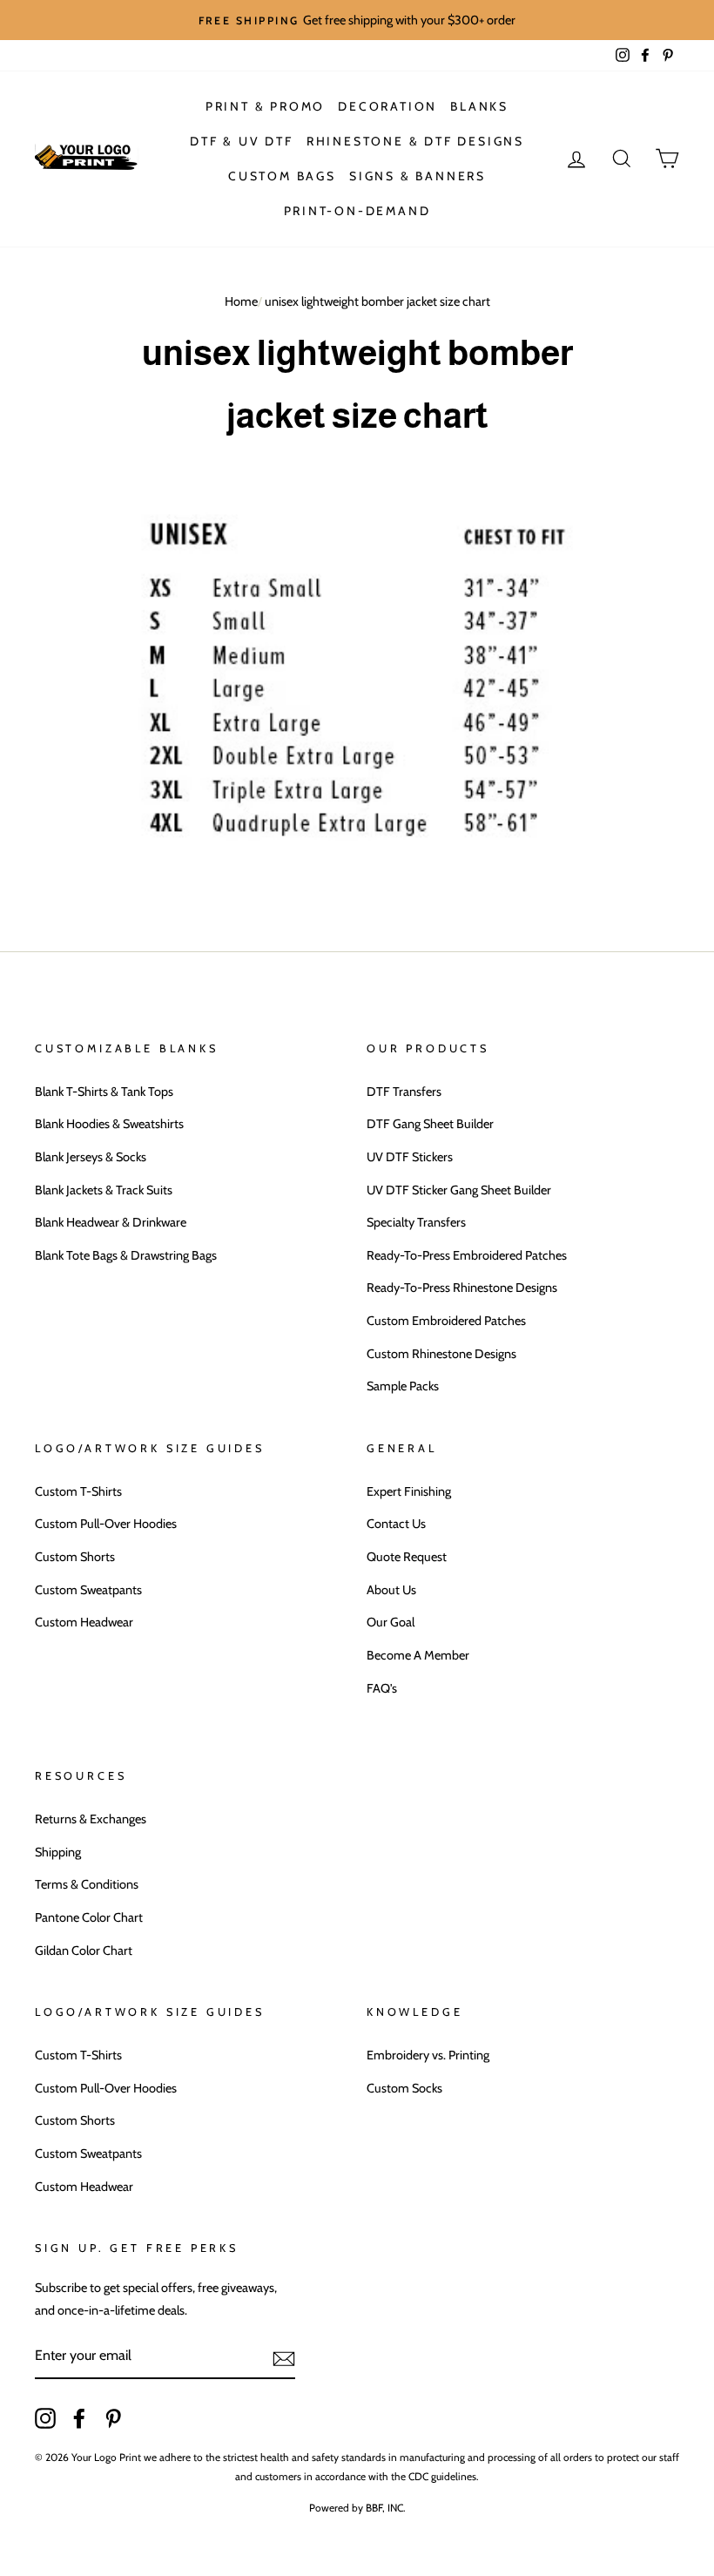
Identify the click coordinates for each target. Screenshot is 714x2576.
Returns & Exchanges (91, 1819)
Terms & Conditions (87, 1884)
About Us (391, 1590)
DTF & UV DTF (242, 141)
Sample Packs (403, 1386)
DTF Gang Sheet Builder (430, 1124)
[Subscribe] (284, 2357)
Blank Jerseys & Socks (91, 1157)
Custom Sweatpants (88, 1590)
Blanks (479, 106)
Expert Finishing (409, 1491)
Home (241, 301)
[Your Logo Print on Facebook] (79, 2417)
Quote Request (407, 1557)
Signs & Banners (418, 176)
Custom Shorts (75, 1557)
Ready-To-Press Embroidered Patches (467, 1255)
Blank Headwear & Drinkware (111, 1222)
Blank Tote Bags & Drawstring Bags (126, 1255)
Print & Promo (265, 106)
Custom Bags (282, 176)
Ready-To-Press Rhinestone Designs (462, 1288)
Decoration (387, 106)
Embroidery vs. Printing (428, 2055)
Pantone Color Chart (89, 1917)
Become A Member (418, 1655)
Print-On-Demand (357, 211)
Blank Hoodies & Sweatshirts (109, 1124)
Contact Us (396, 1524)
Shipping (58, 1852)
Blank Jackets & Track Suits (104, 1190)
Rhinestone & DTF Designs (415, 141)
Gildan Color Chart (84, 1951)
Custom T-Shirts (78, 1491)
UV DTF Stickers (410, 1157)
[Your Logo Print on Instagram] (45, 2417)
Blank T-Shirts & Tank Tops (104, 1092)
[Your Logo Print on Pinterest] (113, 2417)
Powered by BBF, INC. (357, 2508)
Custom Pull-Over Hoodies (106, 1524)
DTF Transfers (404, 1092)
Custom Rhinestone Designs (441, 1354)
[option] (357, 20)
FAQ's (382, 1688)
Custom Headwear (84, 1622)
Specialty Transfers (416, 1222)
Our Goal (391, 1622)
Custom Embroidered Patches (446, 1321)
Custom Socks (404, 2088)
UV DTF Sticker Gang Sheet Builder (459, 1190)
